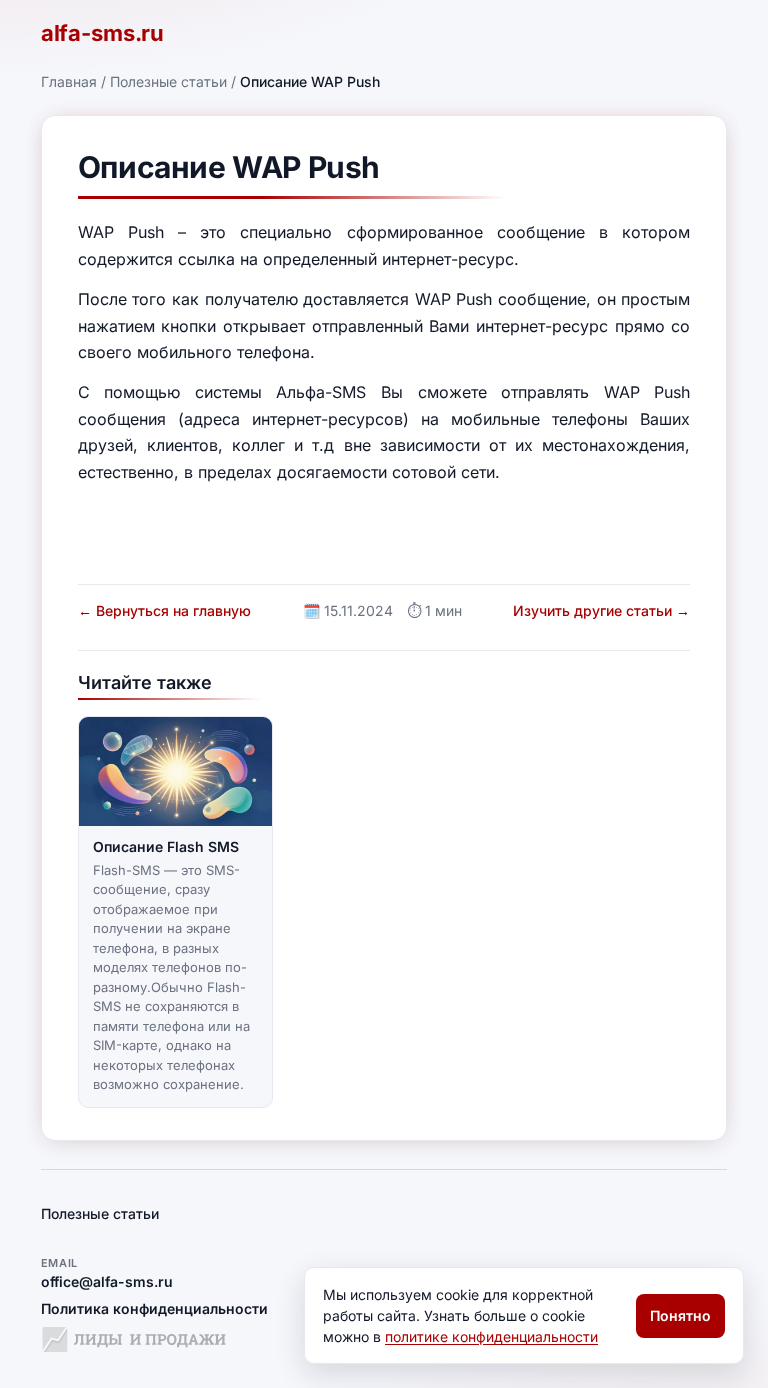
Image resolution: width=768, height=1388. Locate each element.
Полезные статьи (168, 81)
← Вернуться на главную (164, 610)
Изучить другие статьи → (601, 610)
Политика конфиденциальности (154, 1308)
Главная (69, 81)
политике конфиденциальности (491, 1336)
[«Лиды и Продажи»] (134, 1342)
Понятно (680, 1315)
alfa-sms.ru (102, 33)
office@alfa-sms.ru (107, 1281)
